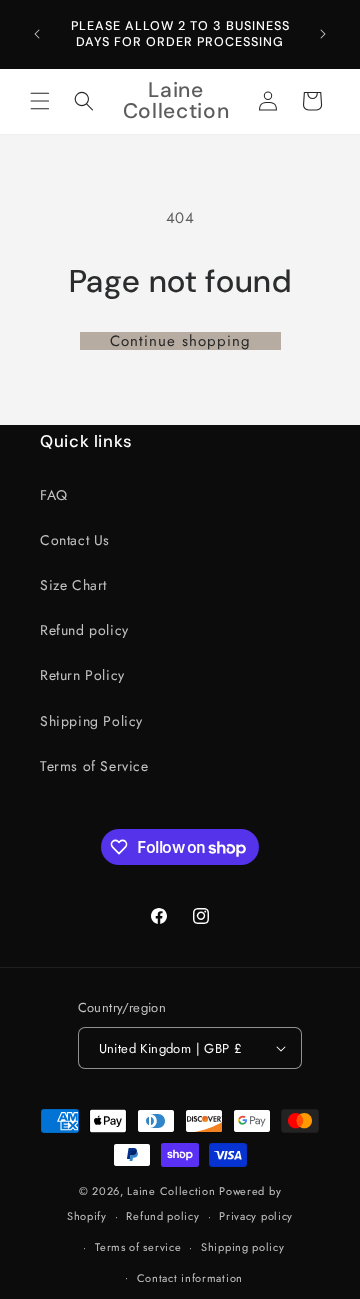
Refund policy (84, 630)
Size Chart (73, 585)
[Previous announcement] (37, 34)
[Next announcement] (323, 34)
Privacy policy (256, 1216)
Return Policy (82, 675)
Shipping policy (243, 1247)
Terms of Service (94, 766)
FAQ (54, 495)
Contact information (190, 1278)
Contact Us (75, 540)
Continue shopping (180, 341)
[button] (40, 101)
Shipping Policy (91, 721)
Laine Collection (171, 1191)
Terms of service (138, 1247)
